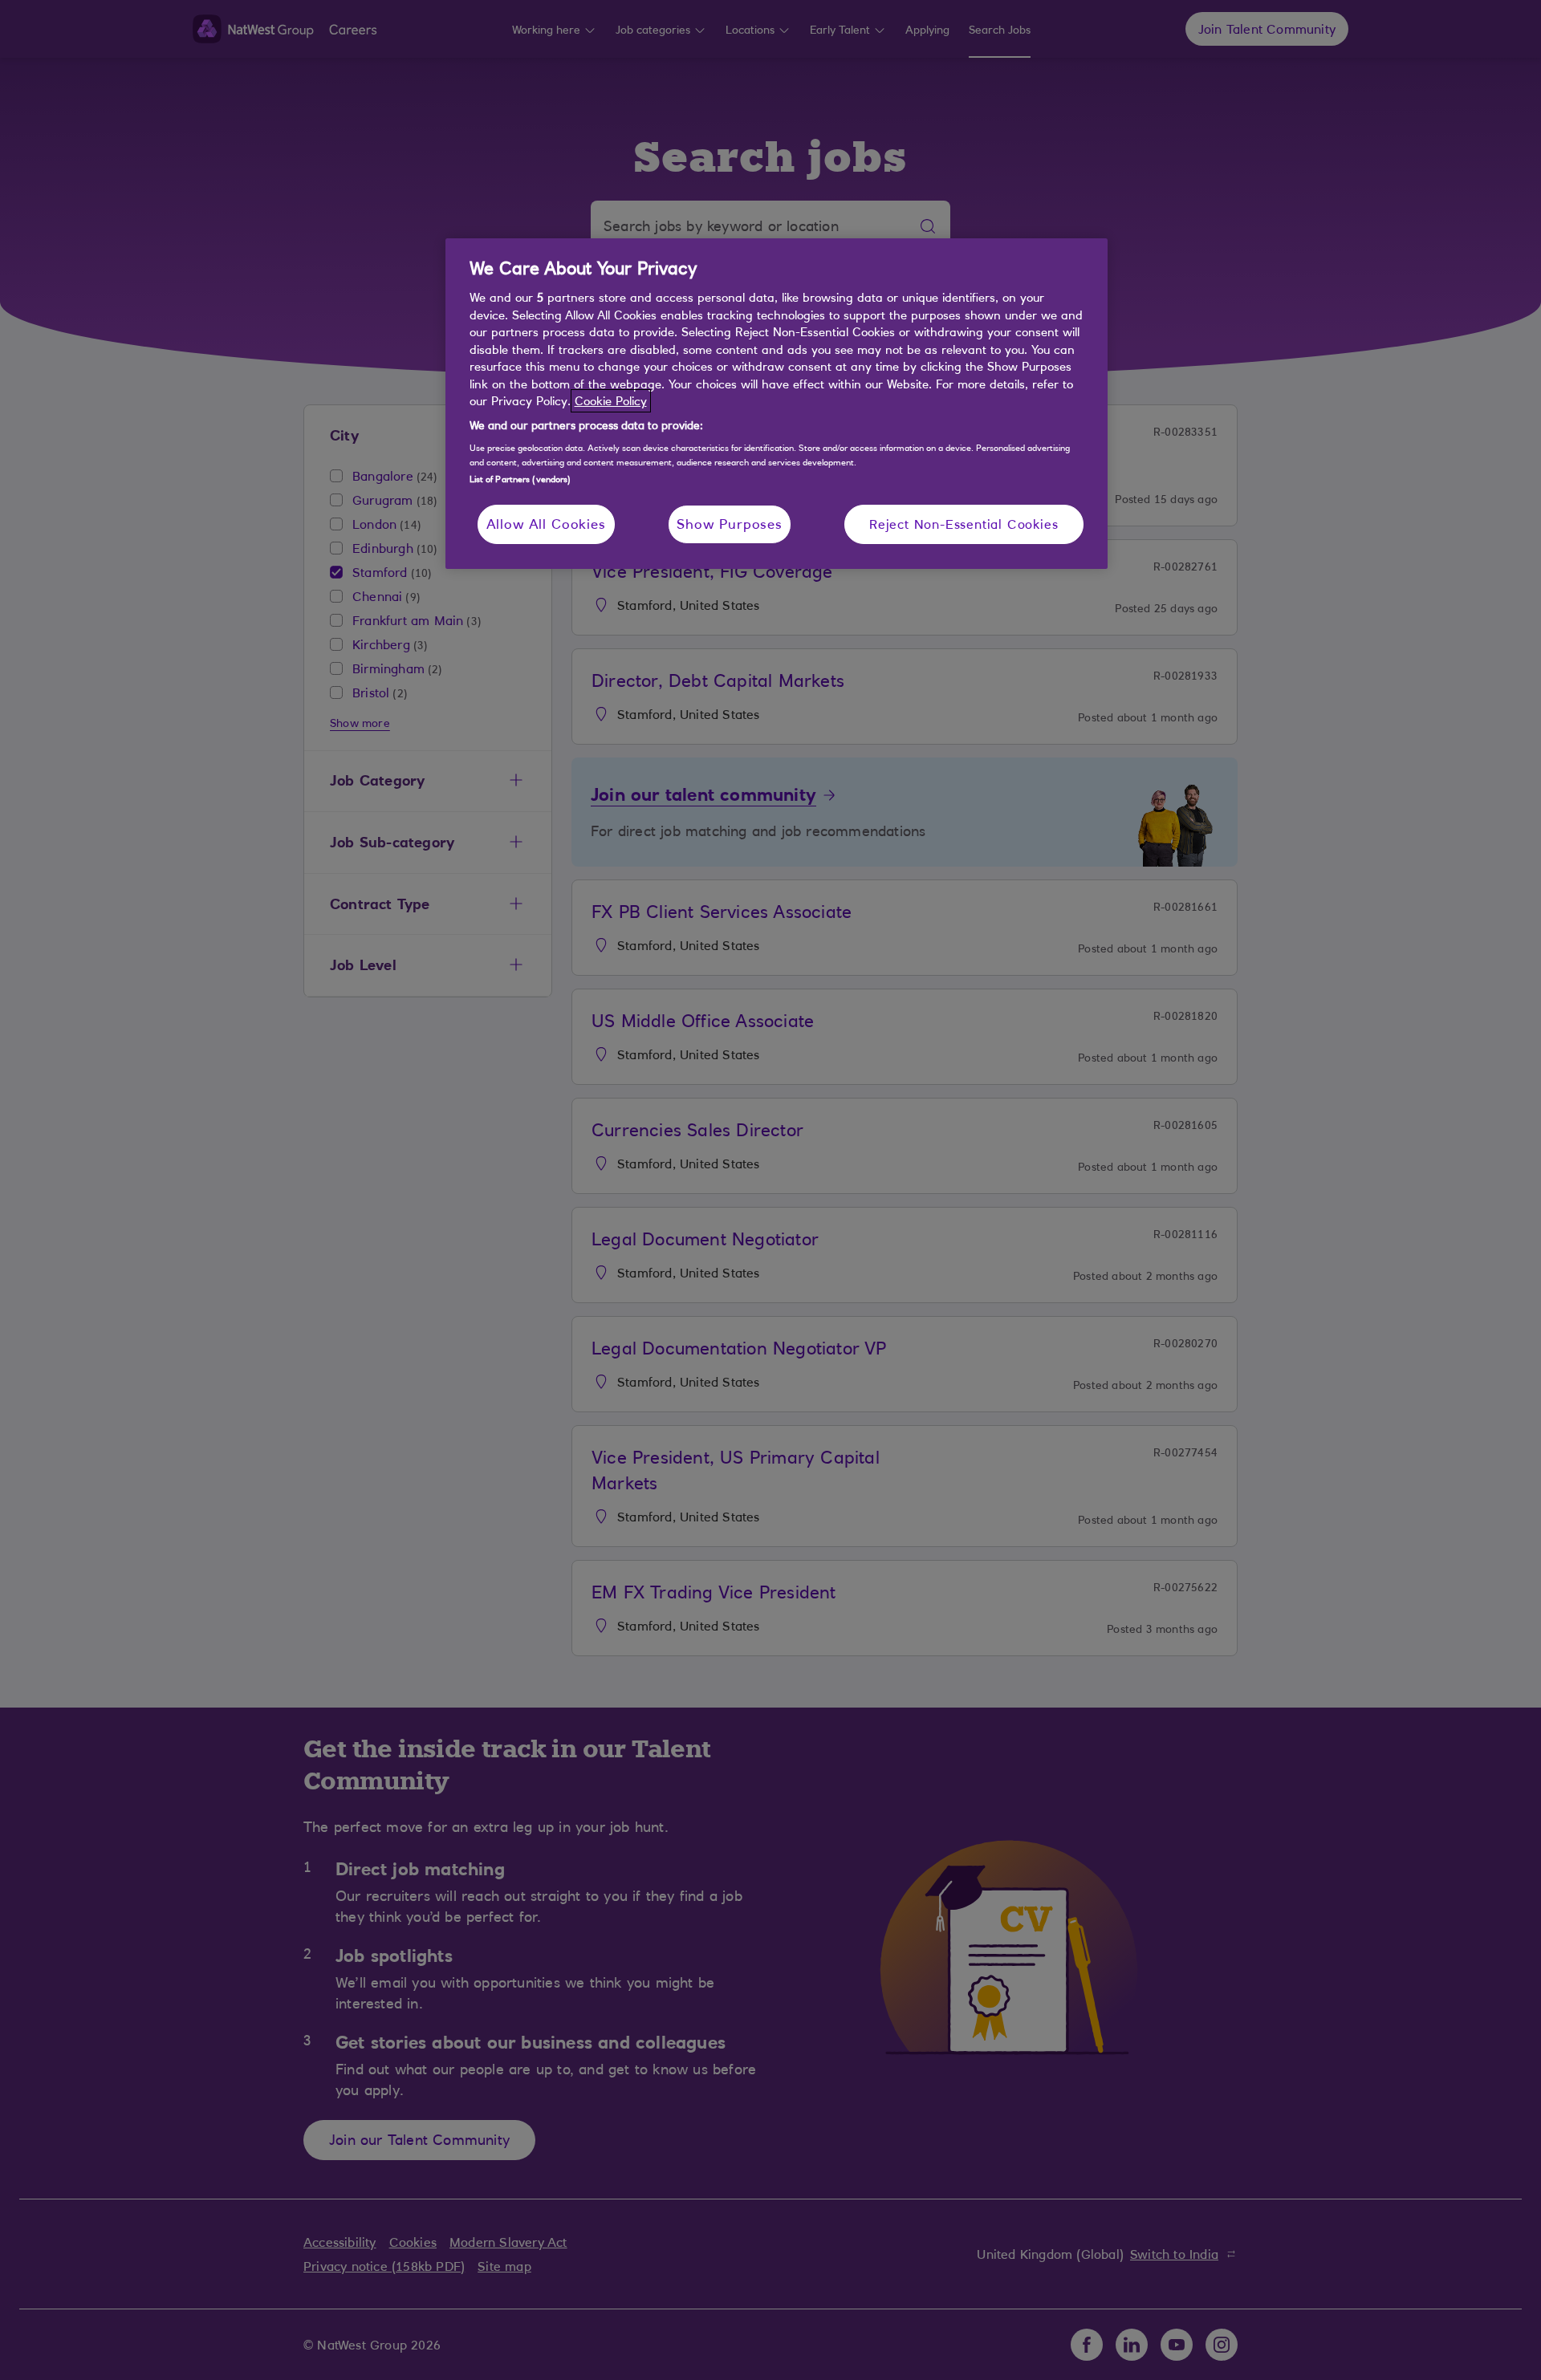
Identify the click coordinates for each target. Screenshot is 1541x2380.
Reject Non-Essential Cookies (964, 524)
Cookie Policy (611, 401)
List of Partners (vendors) (520, 479)
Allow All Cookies (546, 524)
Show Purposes (730, 524)
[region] (777, 404)
